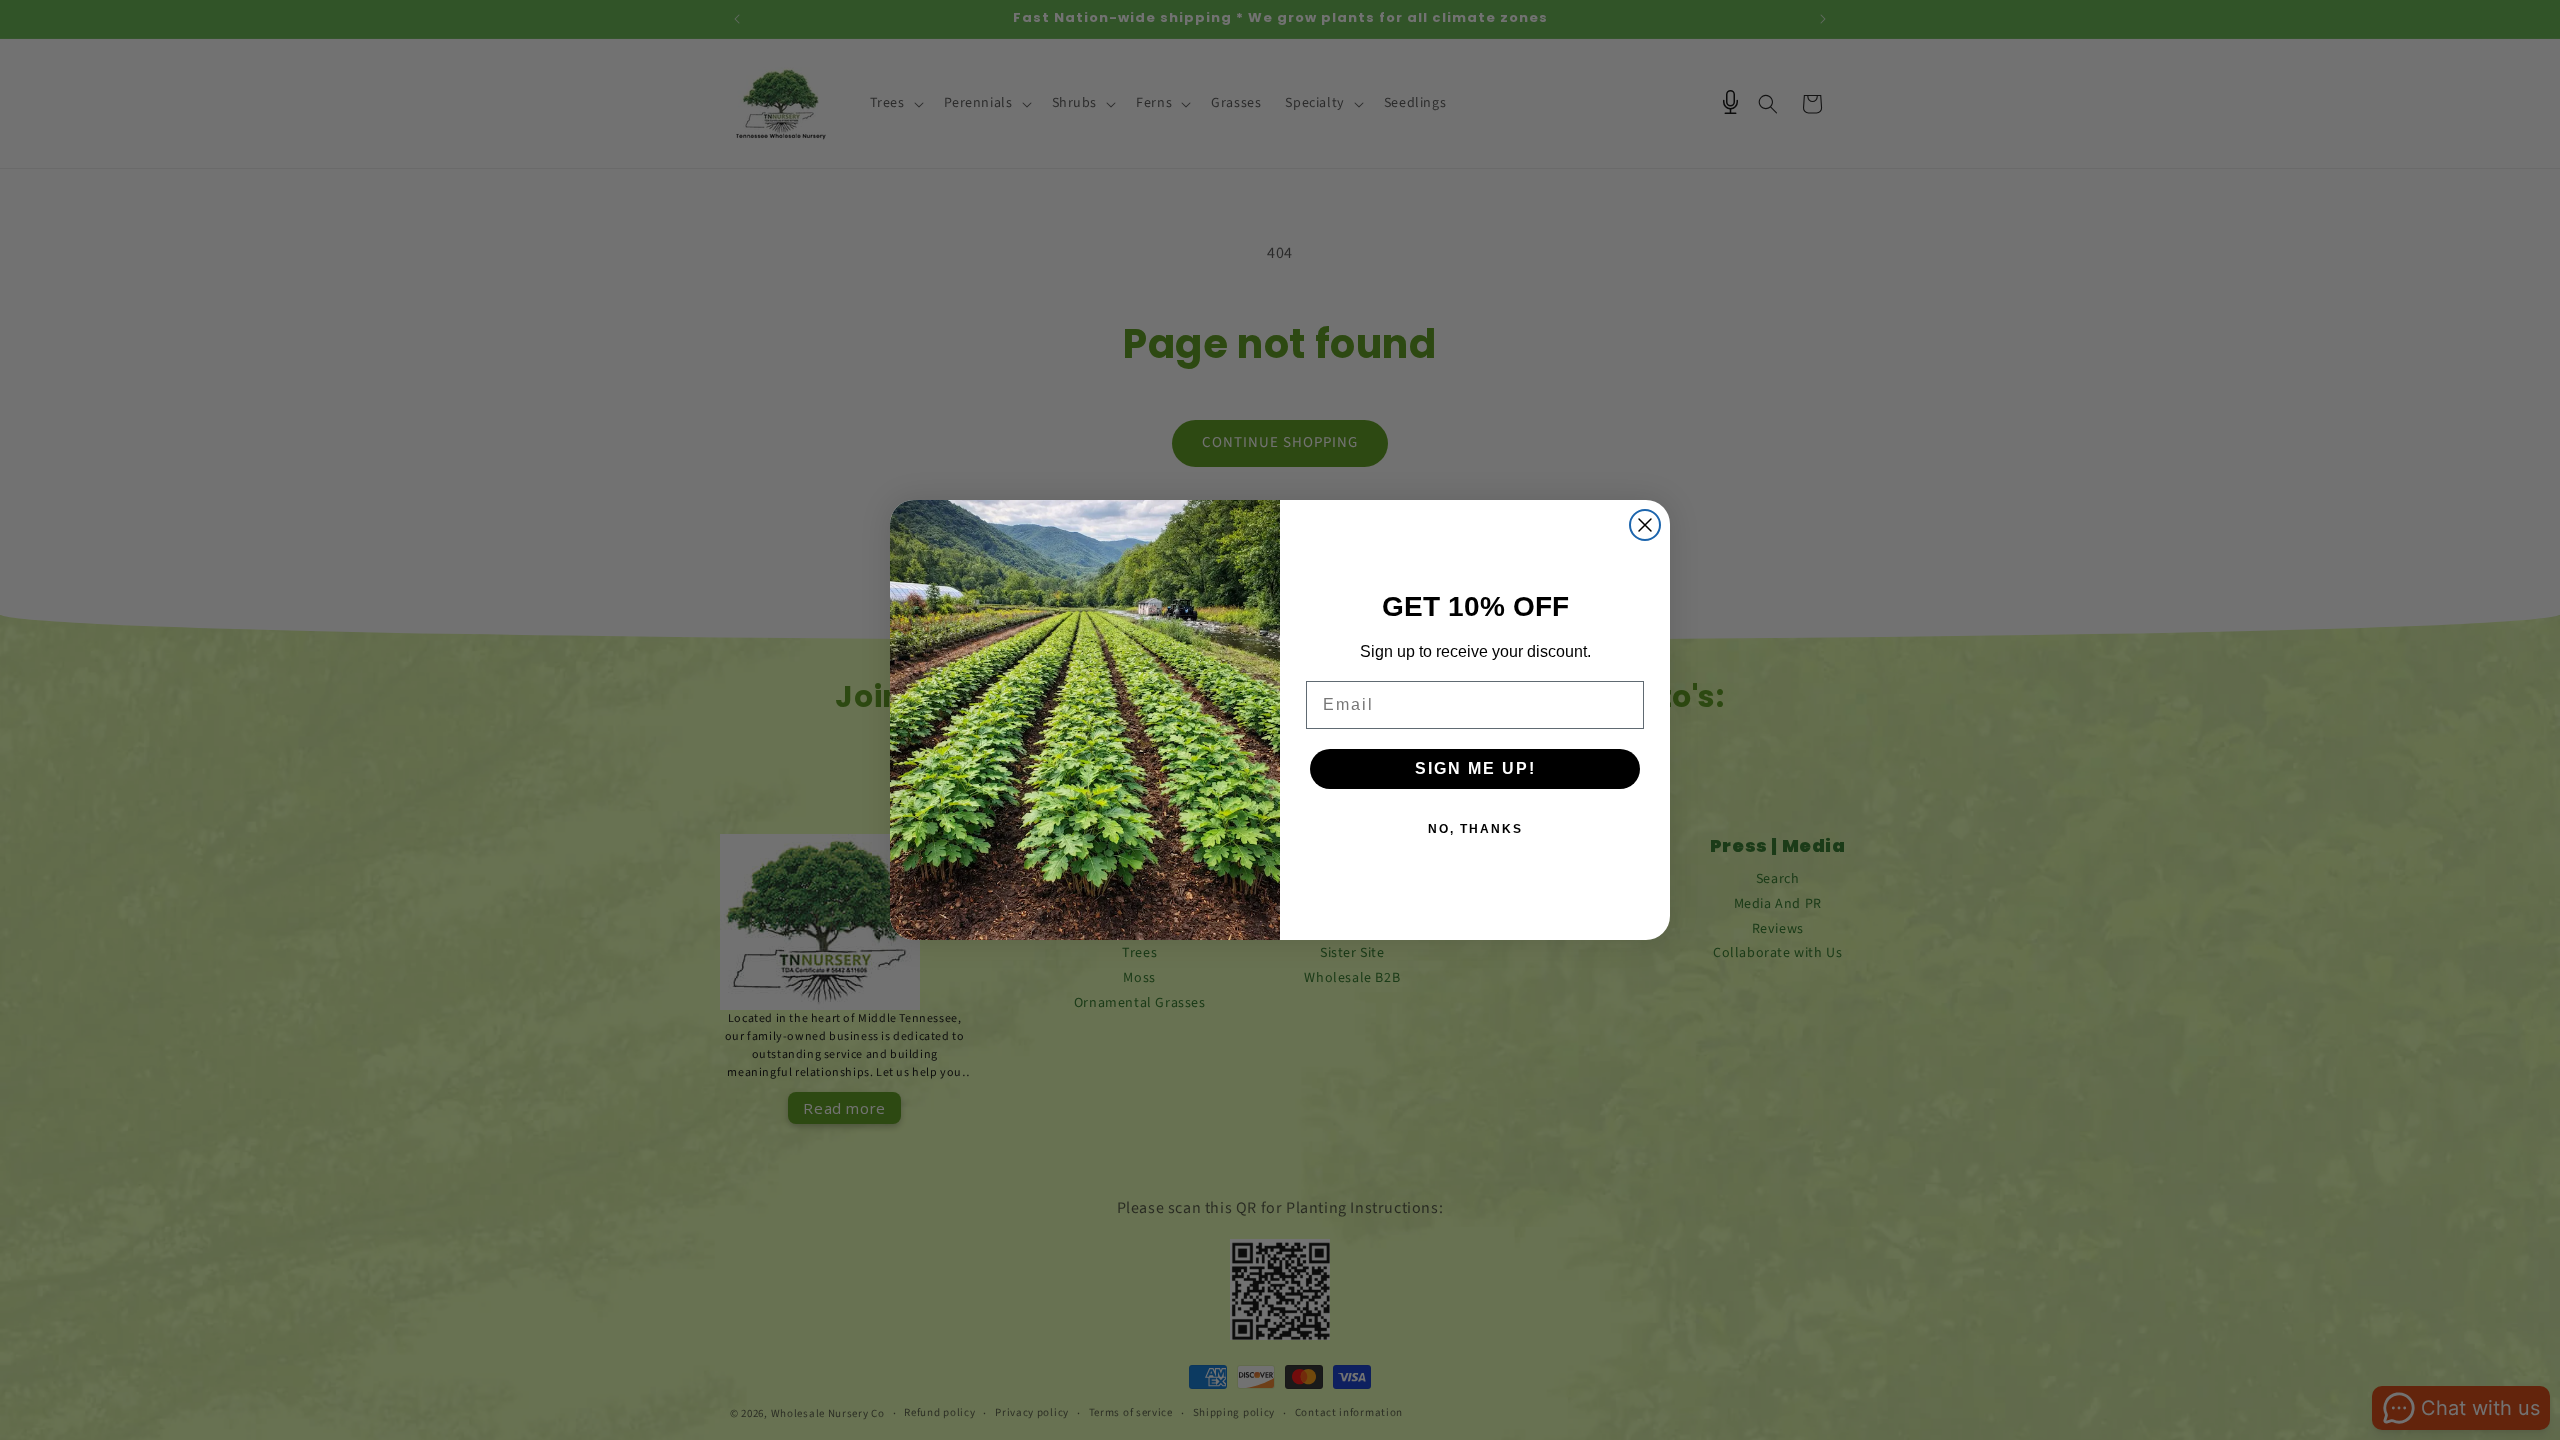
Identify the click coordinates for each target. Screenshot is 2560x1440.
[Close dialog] (1645, 525)
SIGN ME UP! (1475, 768)
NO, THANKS (1475, 829)
